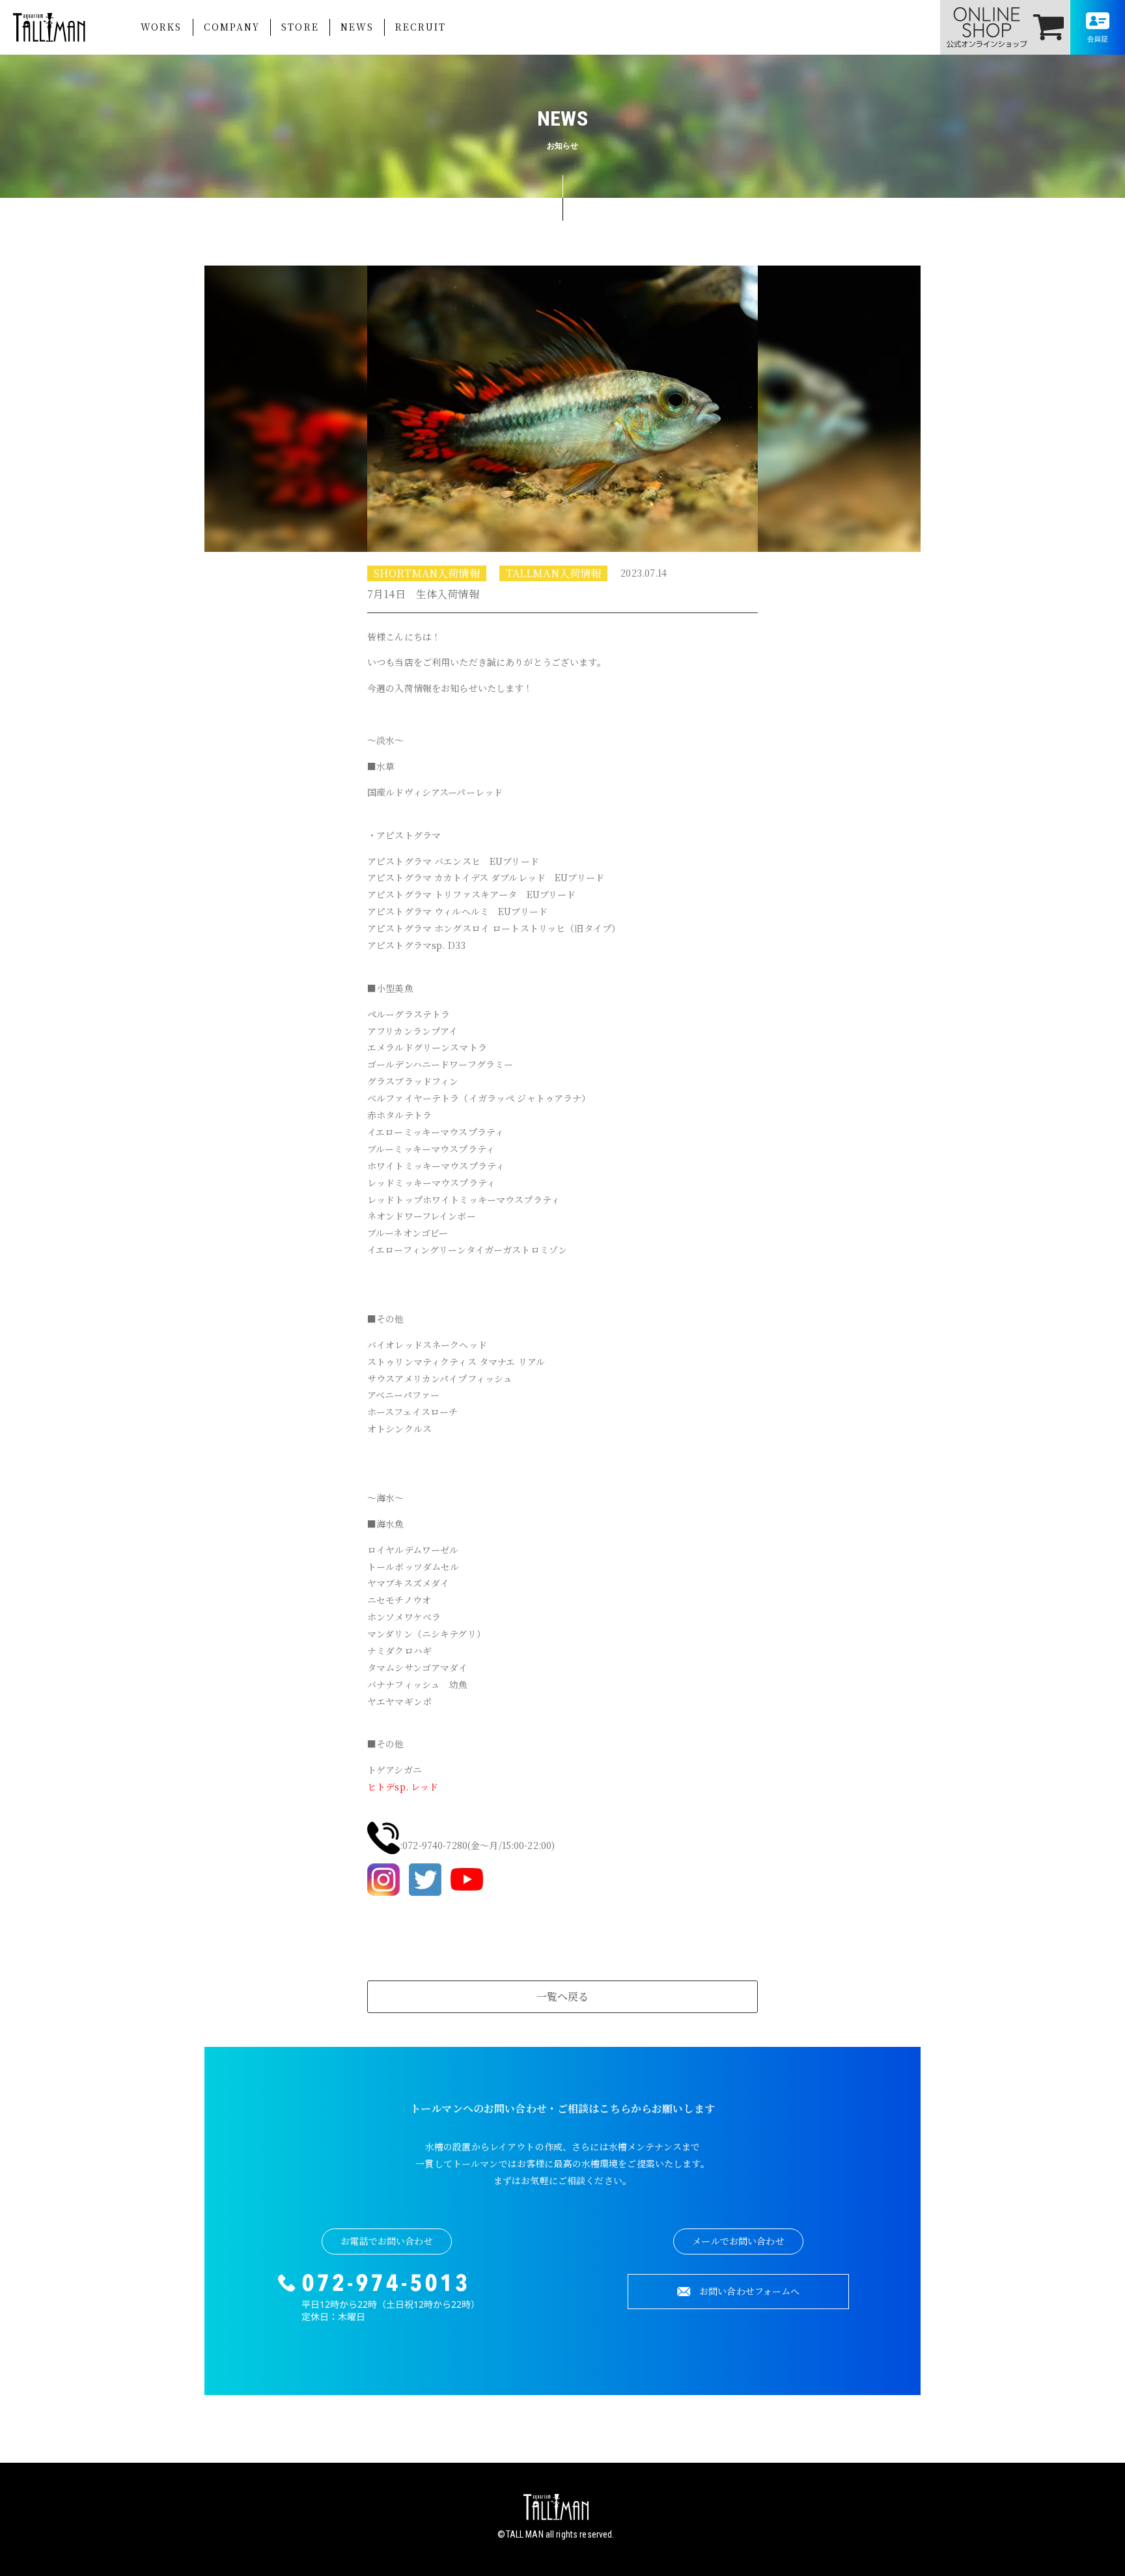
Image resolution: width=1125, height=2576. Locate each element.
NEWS (357, 27)
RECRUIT (421, 27)
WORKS (161, 27)
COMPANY (232, 27)
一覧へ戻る (563, 1996)
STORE (300, 27)
